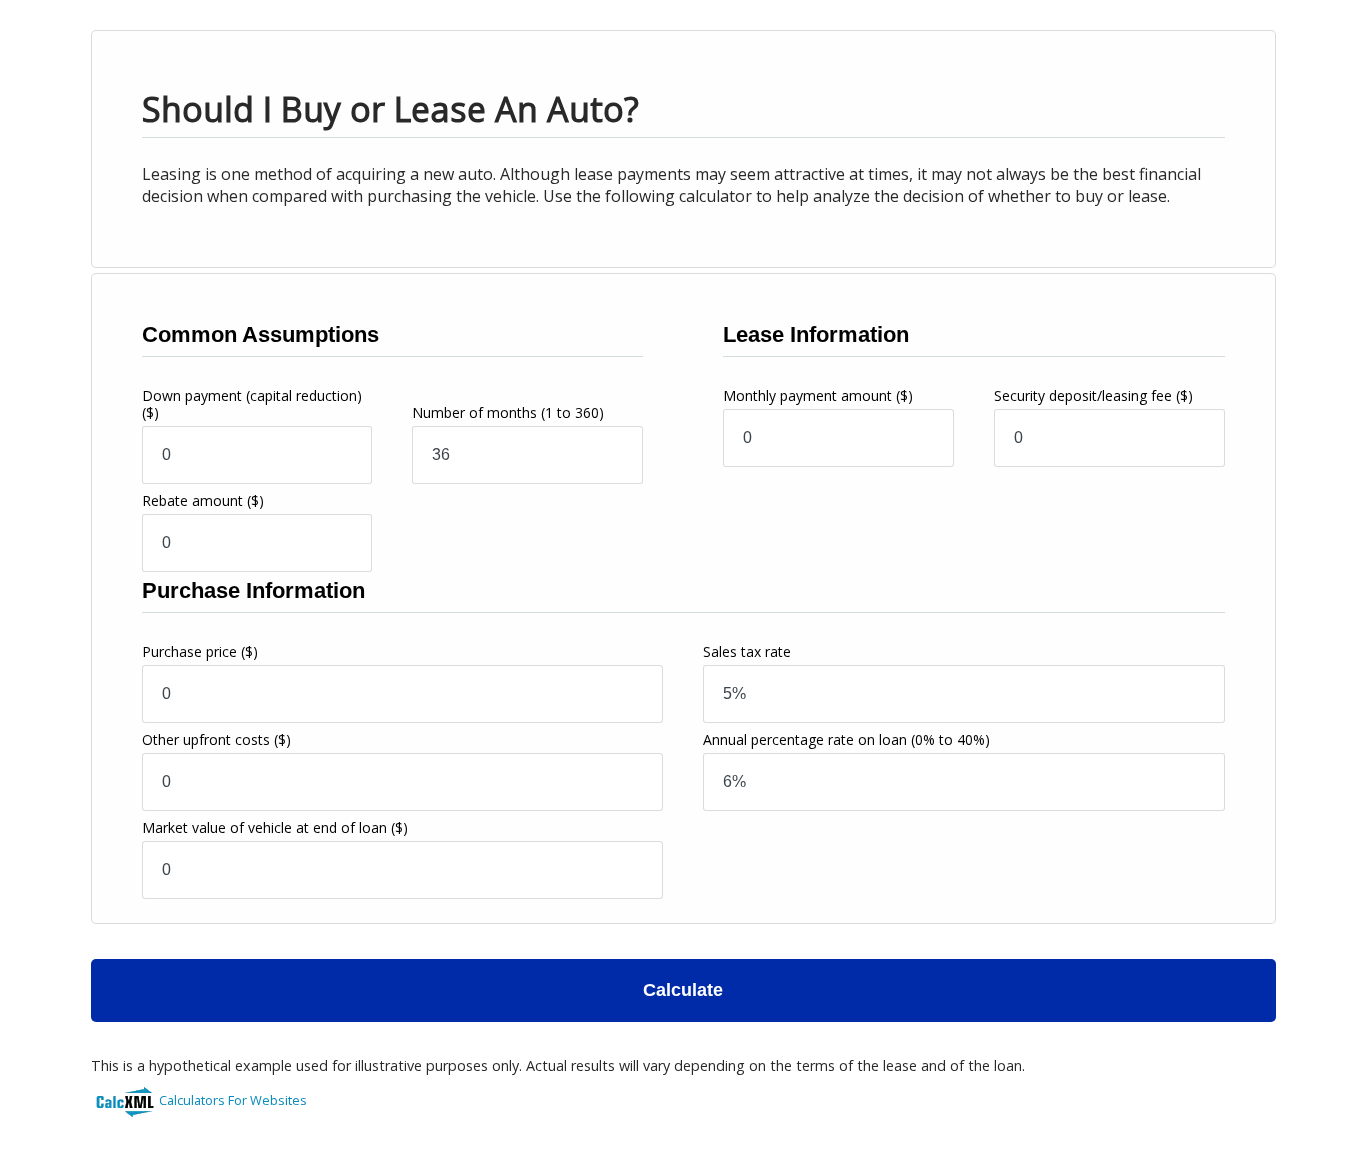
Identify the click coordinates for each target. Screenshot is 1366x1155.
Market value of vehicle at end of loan (275, 827)
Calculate (683, 990)
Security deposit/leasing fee (1093, 395)
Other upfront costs (216, 739)
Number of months (508, 412)
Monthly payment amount (818, 395)
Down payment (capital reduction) (252, 404)
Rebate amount (203, 500)
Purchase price (200, 651)
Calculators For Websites (233, 1100)
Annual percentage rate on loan (846, 739)
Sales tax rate (747, 651)
